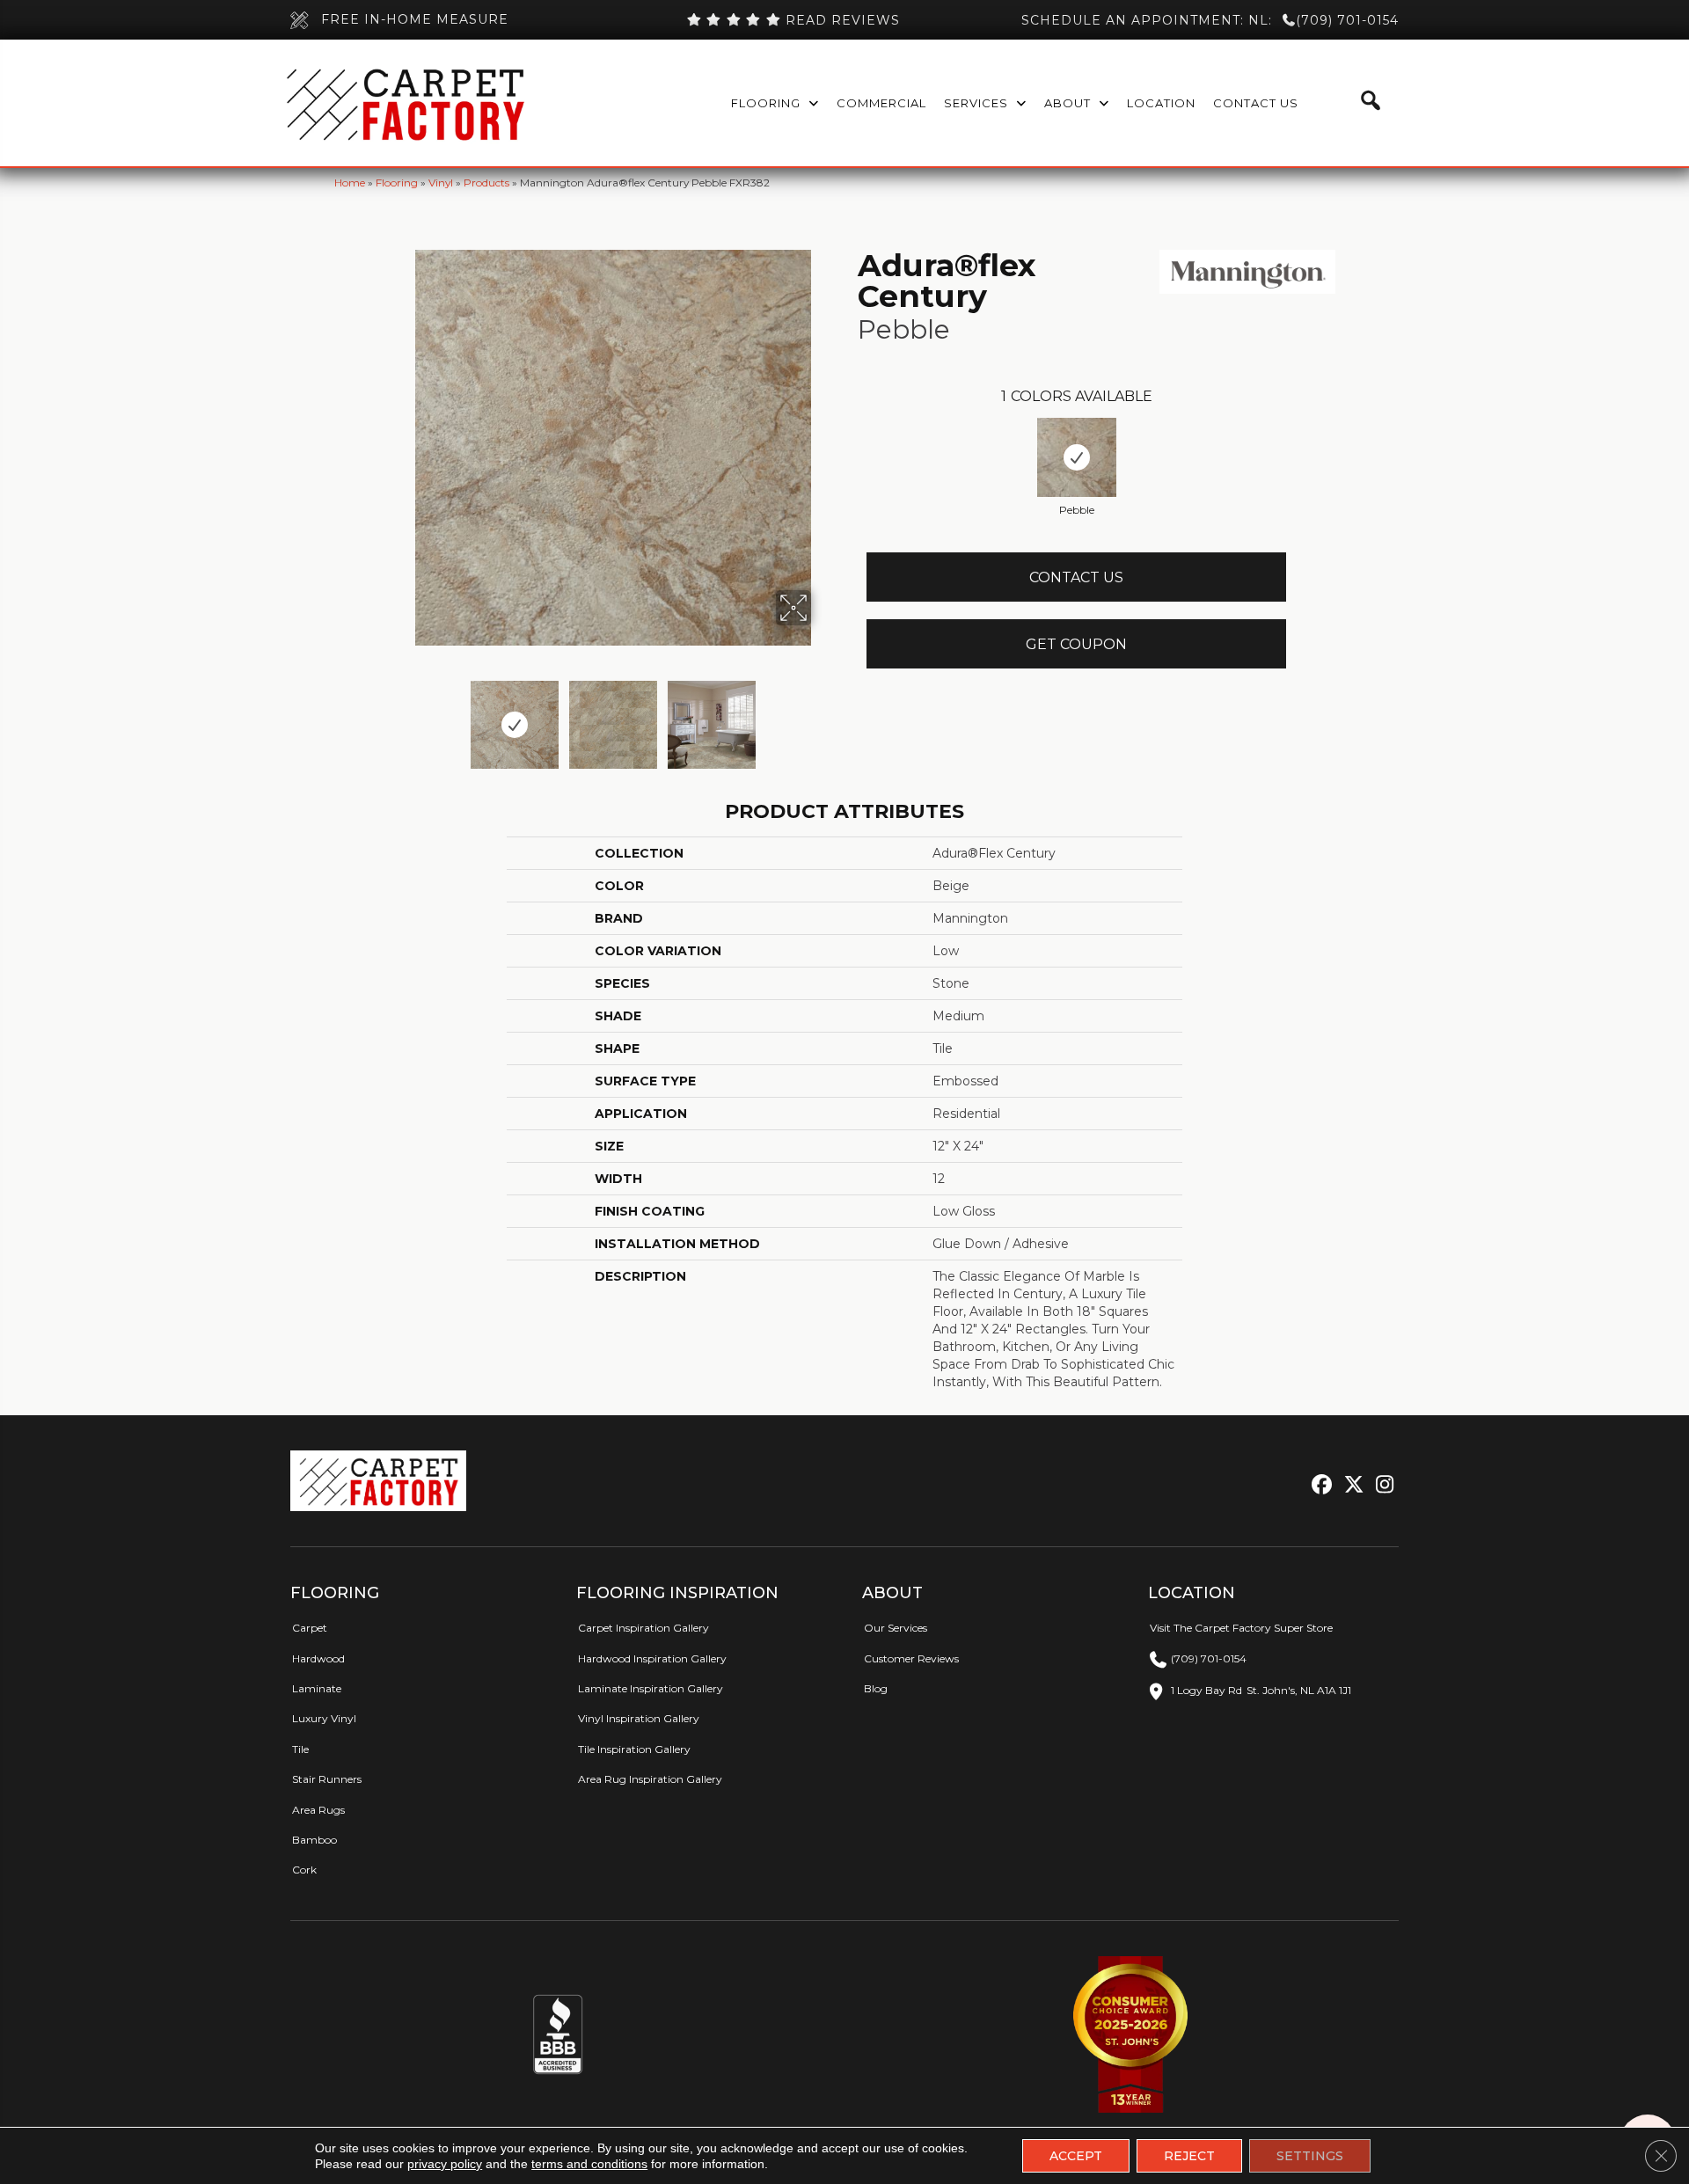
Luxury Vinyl (324, 1718)
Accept (1076, 2156)
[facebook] (1319, 1485)
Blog (876, 1688)
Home (350, 183)
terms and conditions (589, 2164)
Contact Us (1076, 577)
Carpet (310, 1628)
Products (486, 183)
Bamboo (314, 1840)
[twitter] (1350, 1485)
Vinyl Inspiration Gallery (639, 1718)
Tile (300, 1749)
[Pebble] (1077, 457)
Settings (1310, 2156)
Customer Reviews (911, 1658)
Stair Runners (327, 1779)
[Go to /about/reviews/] (793, 20)
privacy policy (445, 2164)
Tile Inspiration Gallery (634, 1749)
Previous (403, 716)
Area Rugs (318, 1810)
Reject (1189, 2156)
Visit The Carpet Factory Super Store (1241, 1628)
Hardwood (318, 1658)
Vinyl (441, 183)
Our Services (896, 1628)
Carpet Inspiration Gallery (643, 1628)
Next (823, 716)
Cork (304, 1870)
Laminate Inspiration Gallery (651, 1688)
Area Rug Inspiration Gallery (650, 1779)
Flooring (397, 183)
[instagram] (1381, 1485)
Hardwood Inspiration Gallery (652, 1658)
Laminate (317, 1688)
